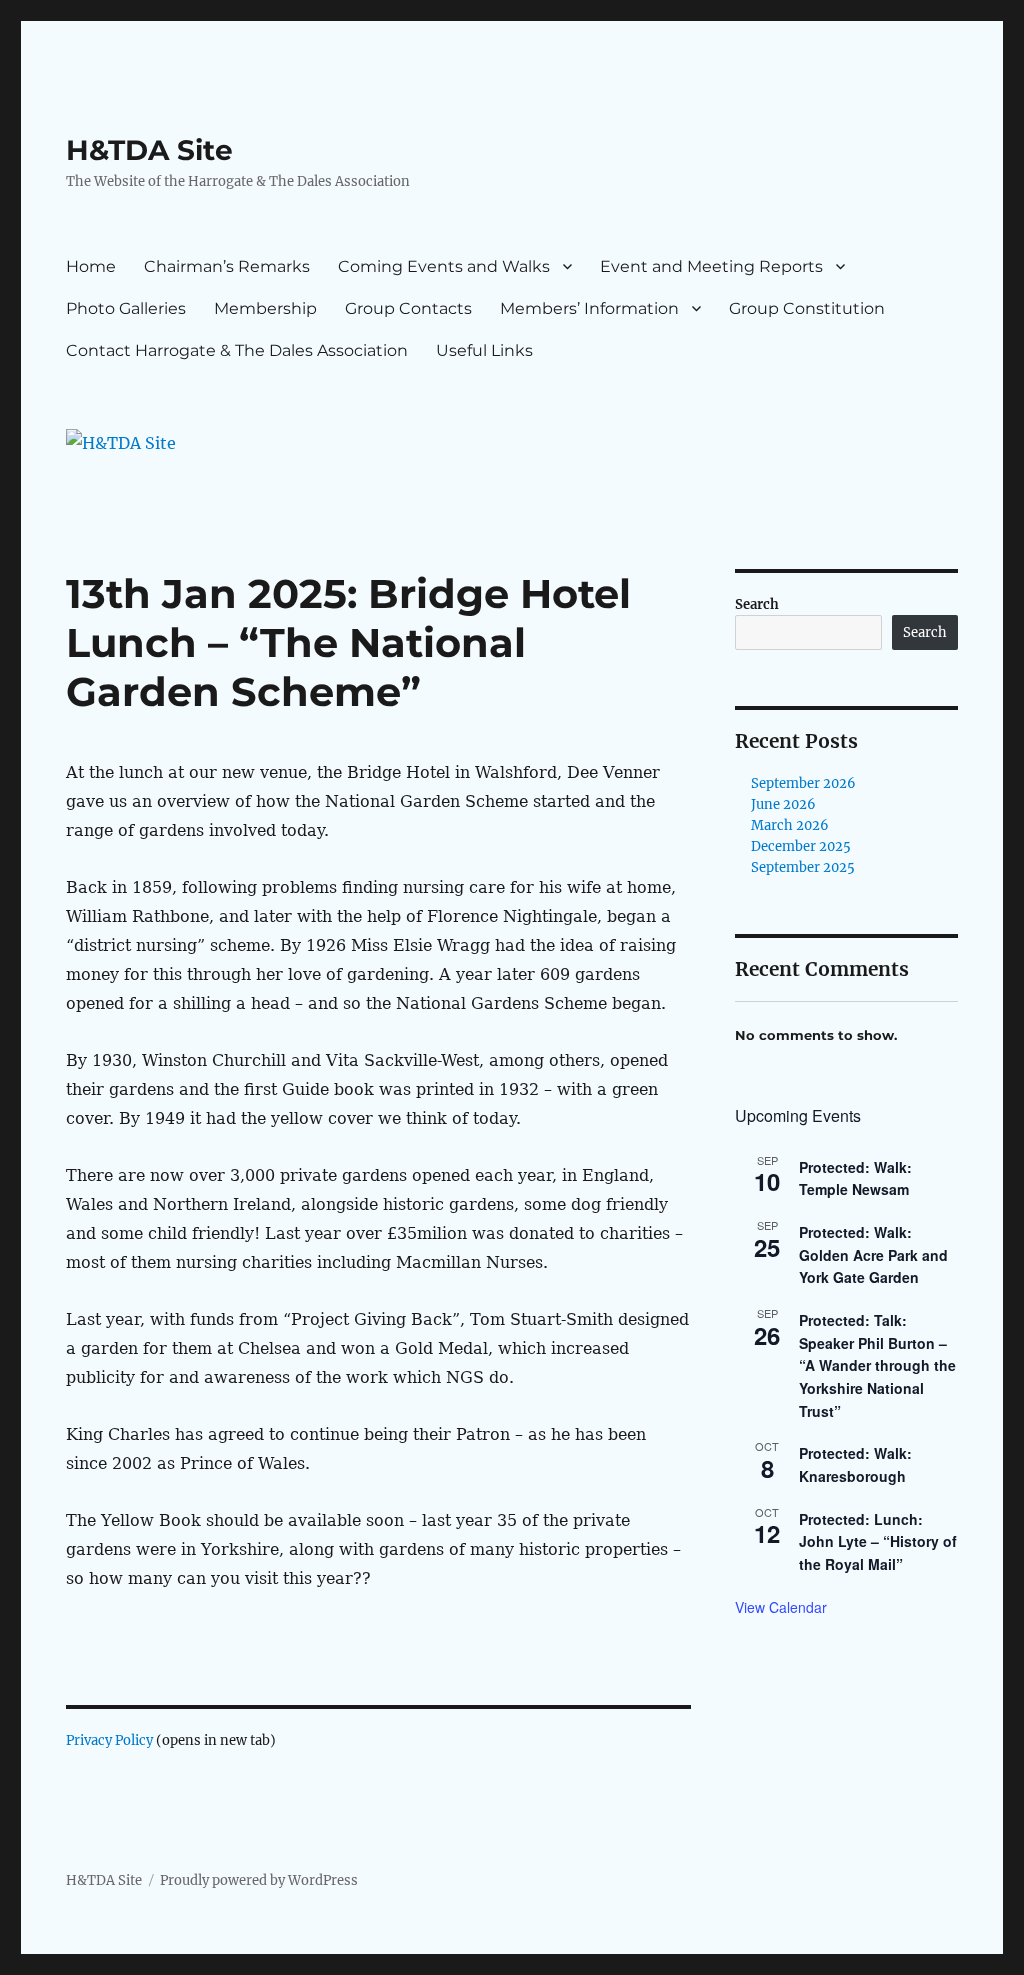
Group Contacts (408, 308)
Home (91, 266)
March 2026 (790, 825)
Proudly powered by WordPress (259, 1880)
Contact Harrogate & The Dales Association (237, 350)
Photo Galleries (126, 308)
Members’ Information (589, 308)
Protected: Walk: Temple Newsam (855, 1178)
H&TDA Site (149, 150)
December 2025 (801, 846)
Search (757, 604)
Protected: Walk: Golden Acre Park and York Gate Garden (873, 1254)
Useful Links (484, 350)
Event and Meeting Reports (711, 266)
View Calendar (781, 1607)
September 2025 (803, 867)
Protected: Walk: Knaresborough (855, 1464)
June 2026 (783, 804)
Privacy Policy (109, 1740)
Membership (265, 308)
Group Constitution (807, 308)
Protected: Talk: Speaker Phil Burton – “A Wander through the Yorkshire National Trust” (877, 1365)
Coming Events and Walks (444, 266)
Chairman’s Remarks (227, 266)
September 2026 (803, 783)
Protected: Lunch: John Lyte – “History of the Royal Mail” (878, 1541)
